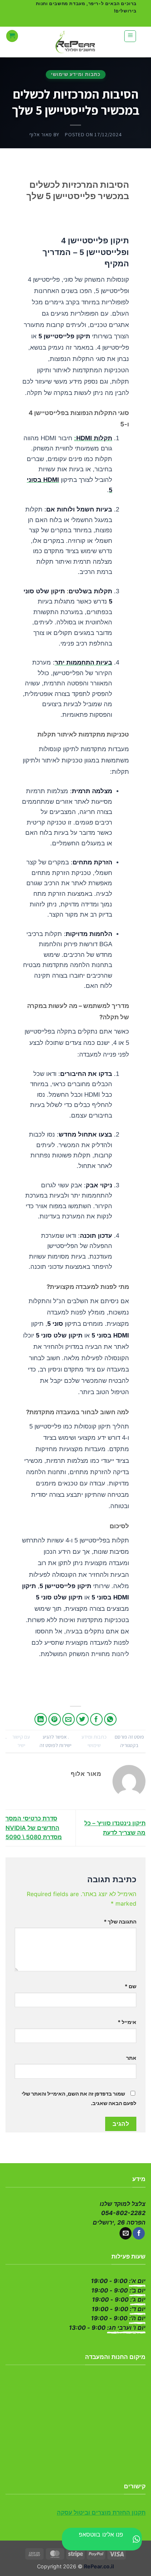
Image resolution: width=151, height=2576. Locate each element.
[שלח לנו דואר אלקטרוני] (126, 2233)
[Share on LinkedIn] (41, 1719)
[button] (130, 36)
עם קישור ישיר (21, 1741)
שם (130, 1986)
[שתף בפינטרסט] (55, 1719)
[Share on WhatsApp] (111, 1719)
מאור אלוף (41, 134)
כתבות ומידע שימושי (76, 74)
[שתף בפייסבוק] (97, 1719)
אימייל (127, 2022)
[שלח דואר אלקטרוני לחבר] (69, 1719)
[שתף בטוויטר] (83, 1719)
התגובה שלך (120, 1921)
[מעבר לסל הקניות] (12, 36)
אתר (131, 2058)
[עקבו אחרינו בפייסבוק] (139, 2233)
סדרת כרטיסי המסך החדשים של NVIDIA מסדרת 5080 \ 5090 (34, 1828)
